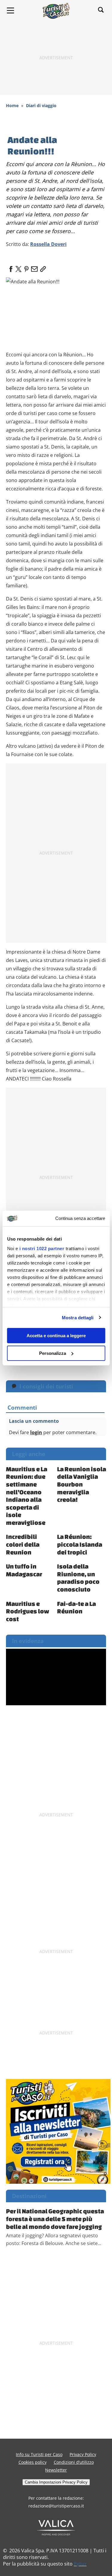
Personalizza (53, 1353)
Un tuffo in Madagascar (24, 1570)
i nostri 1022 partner (42, 1249)
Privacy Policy (83, 2454)
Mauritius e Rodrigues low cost (28, 1611)
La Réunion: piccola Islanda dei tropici (80, 1544)
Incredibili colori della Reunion (23, 1544)
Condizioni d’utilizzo (74, 2462)
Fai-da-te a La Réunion (76, 1607)
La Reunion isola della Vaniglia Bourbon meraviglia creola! (82, 1484)
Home (12, 105)
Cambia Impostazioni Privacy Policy (56, 2482)
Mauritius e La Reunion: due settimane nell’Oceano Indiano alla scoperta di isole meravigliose (27, 1496)
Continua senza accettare (80, 1218)
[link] (42, 267)
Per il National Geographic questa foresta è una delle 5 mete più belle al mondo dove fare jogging (55, 2219)
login (36, 1432)
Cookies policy (33, 2462)
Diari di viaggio (41, 105)
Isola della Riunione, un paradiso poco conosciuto (78, 1578)
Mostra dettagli (78, 1318)
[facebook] (11, 267)
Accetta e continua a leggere (56, 1336)
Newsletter (56, 2470)
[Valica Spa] (56, 2527)
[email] (34, 267)
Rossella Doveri (48, 244)
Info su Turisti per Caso (39, 2454)
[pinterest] (26, 267)
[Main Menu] (10, 10)
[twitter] (19, 267)
